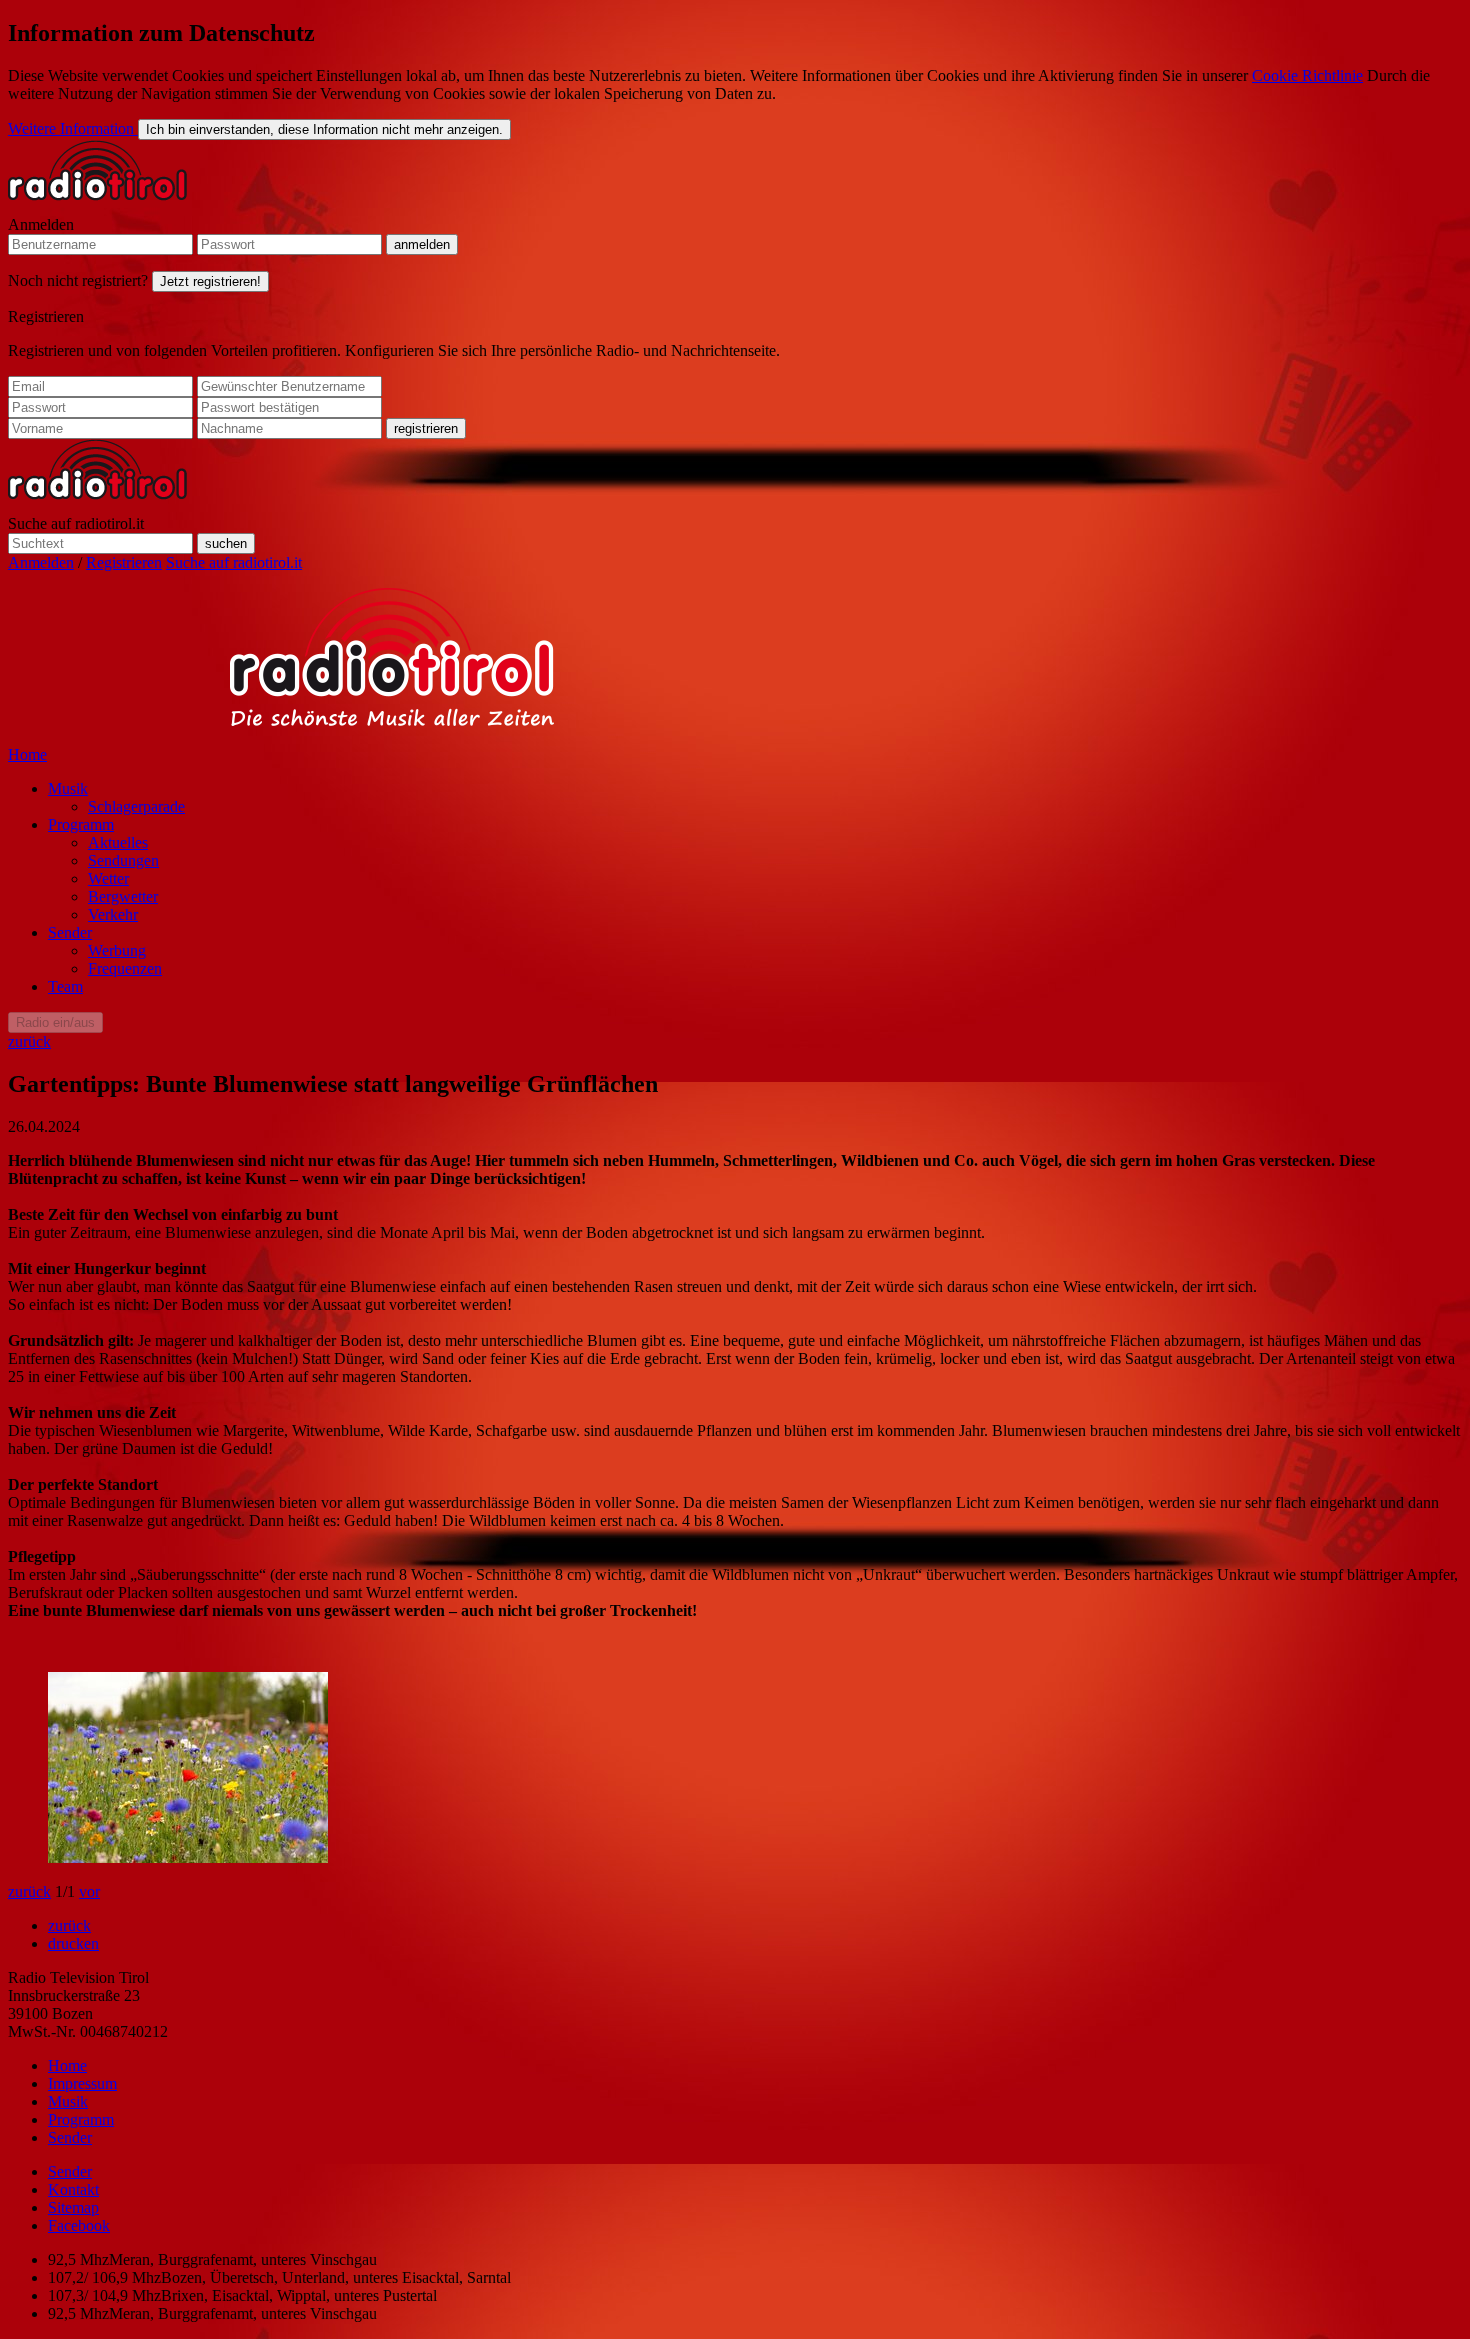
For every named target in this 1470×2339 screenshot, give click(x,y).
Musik (68, 788)
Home (27, 754)
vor (89, 1891)
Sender (70, 932)
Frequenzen (125, 968)
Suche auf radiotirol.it (76, 523)
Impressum (82, 2083)
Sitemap (73, 2207)
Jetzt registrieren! (210, 281)
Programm (81, 824)
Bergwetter (123, 896)
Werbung (117, 950)
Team (65, 986)
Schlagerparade (136, 806)
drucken (73, 1943)
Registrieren (46, 316)
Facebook (79, 2225)
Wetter (108, 878)
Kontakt (73, 2189)
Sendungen (123, 860)
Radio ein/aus (55, 1022)
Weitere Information (73, 128)
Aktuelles (118, 842)
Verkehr (113, 914)
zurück (29, 1041)
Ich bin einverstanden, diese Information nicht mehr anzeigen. (324, 129)
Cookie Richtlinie (1307, 75)
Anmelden (41, 224)
